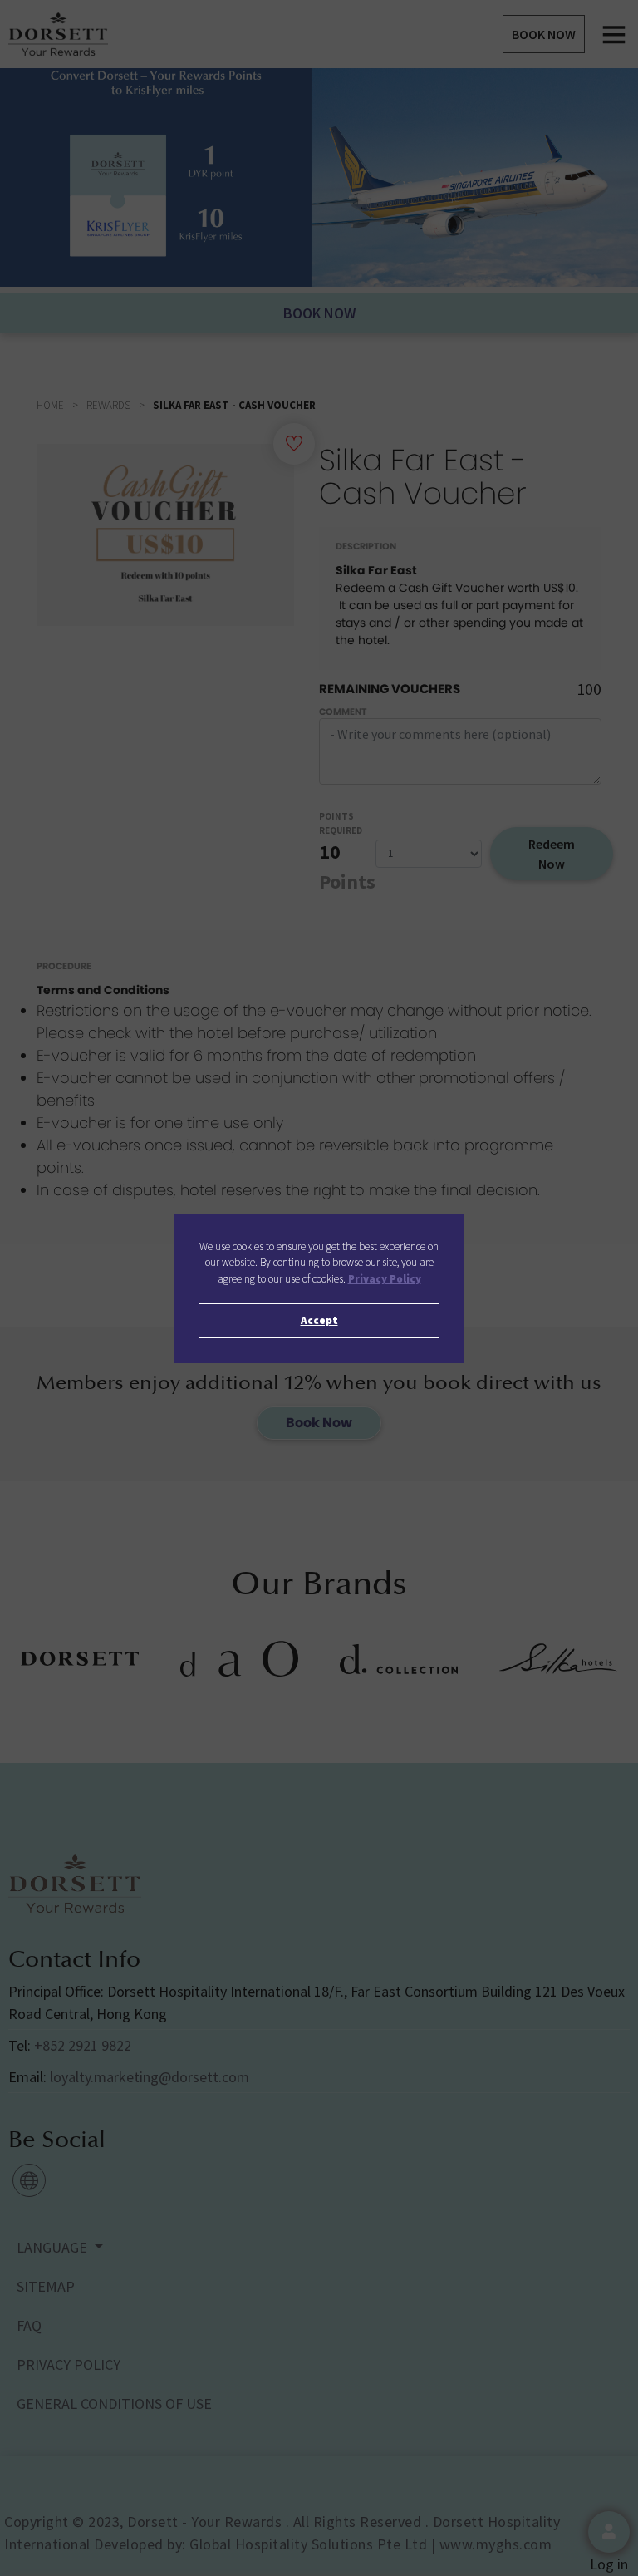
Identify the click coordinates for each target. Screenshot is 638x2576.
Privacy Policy (385, 1279)
